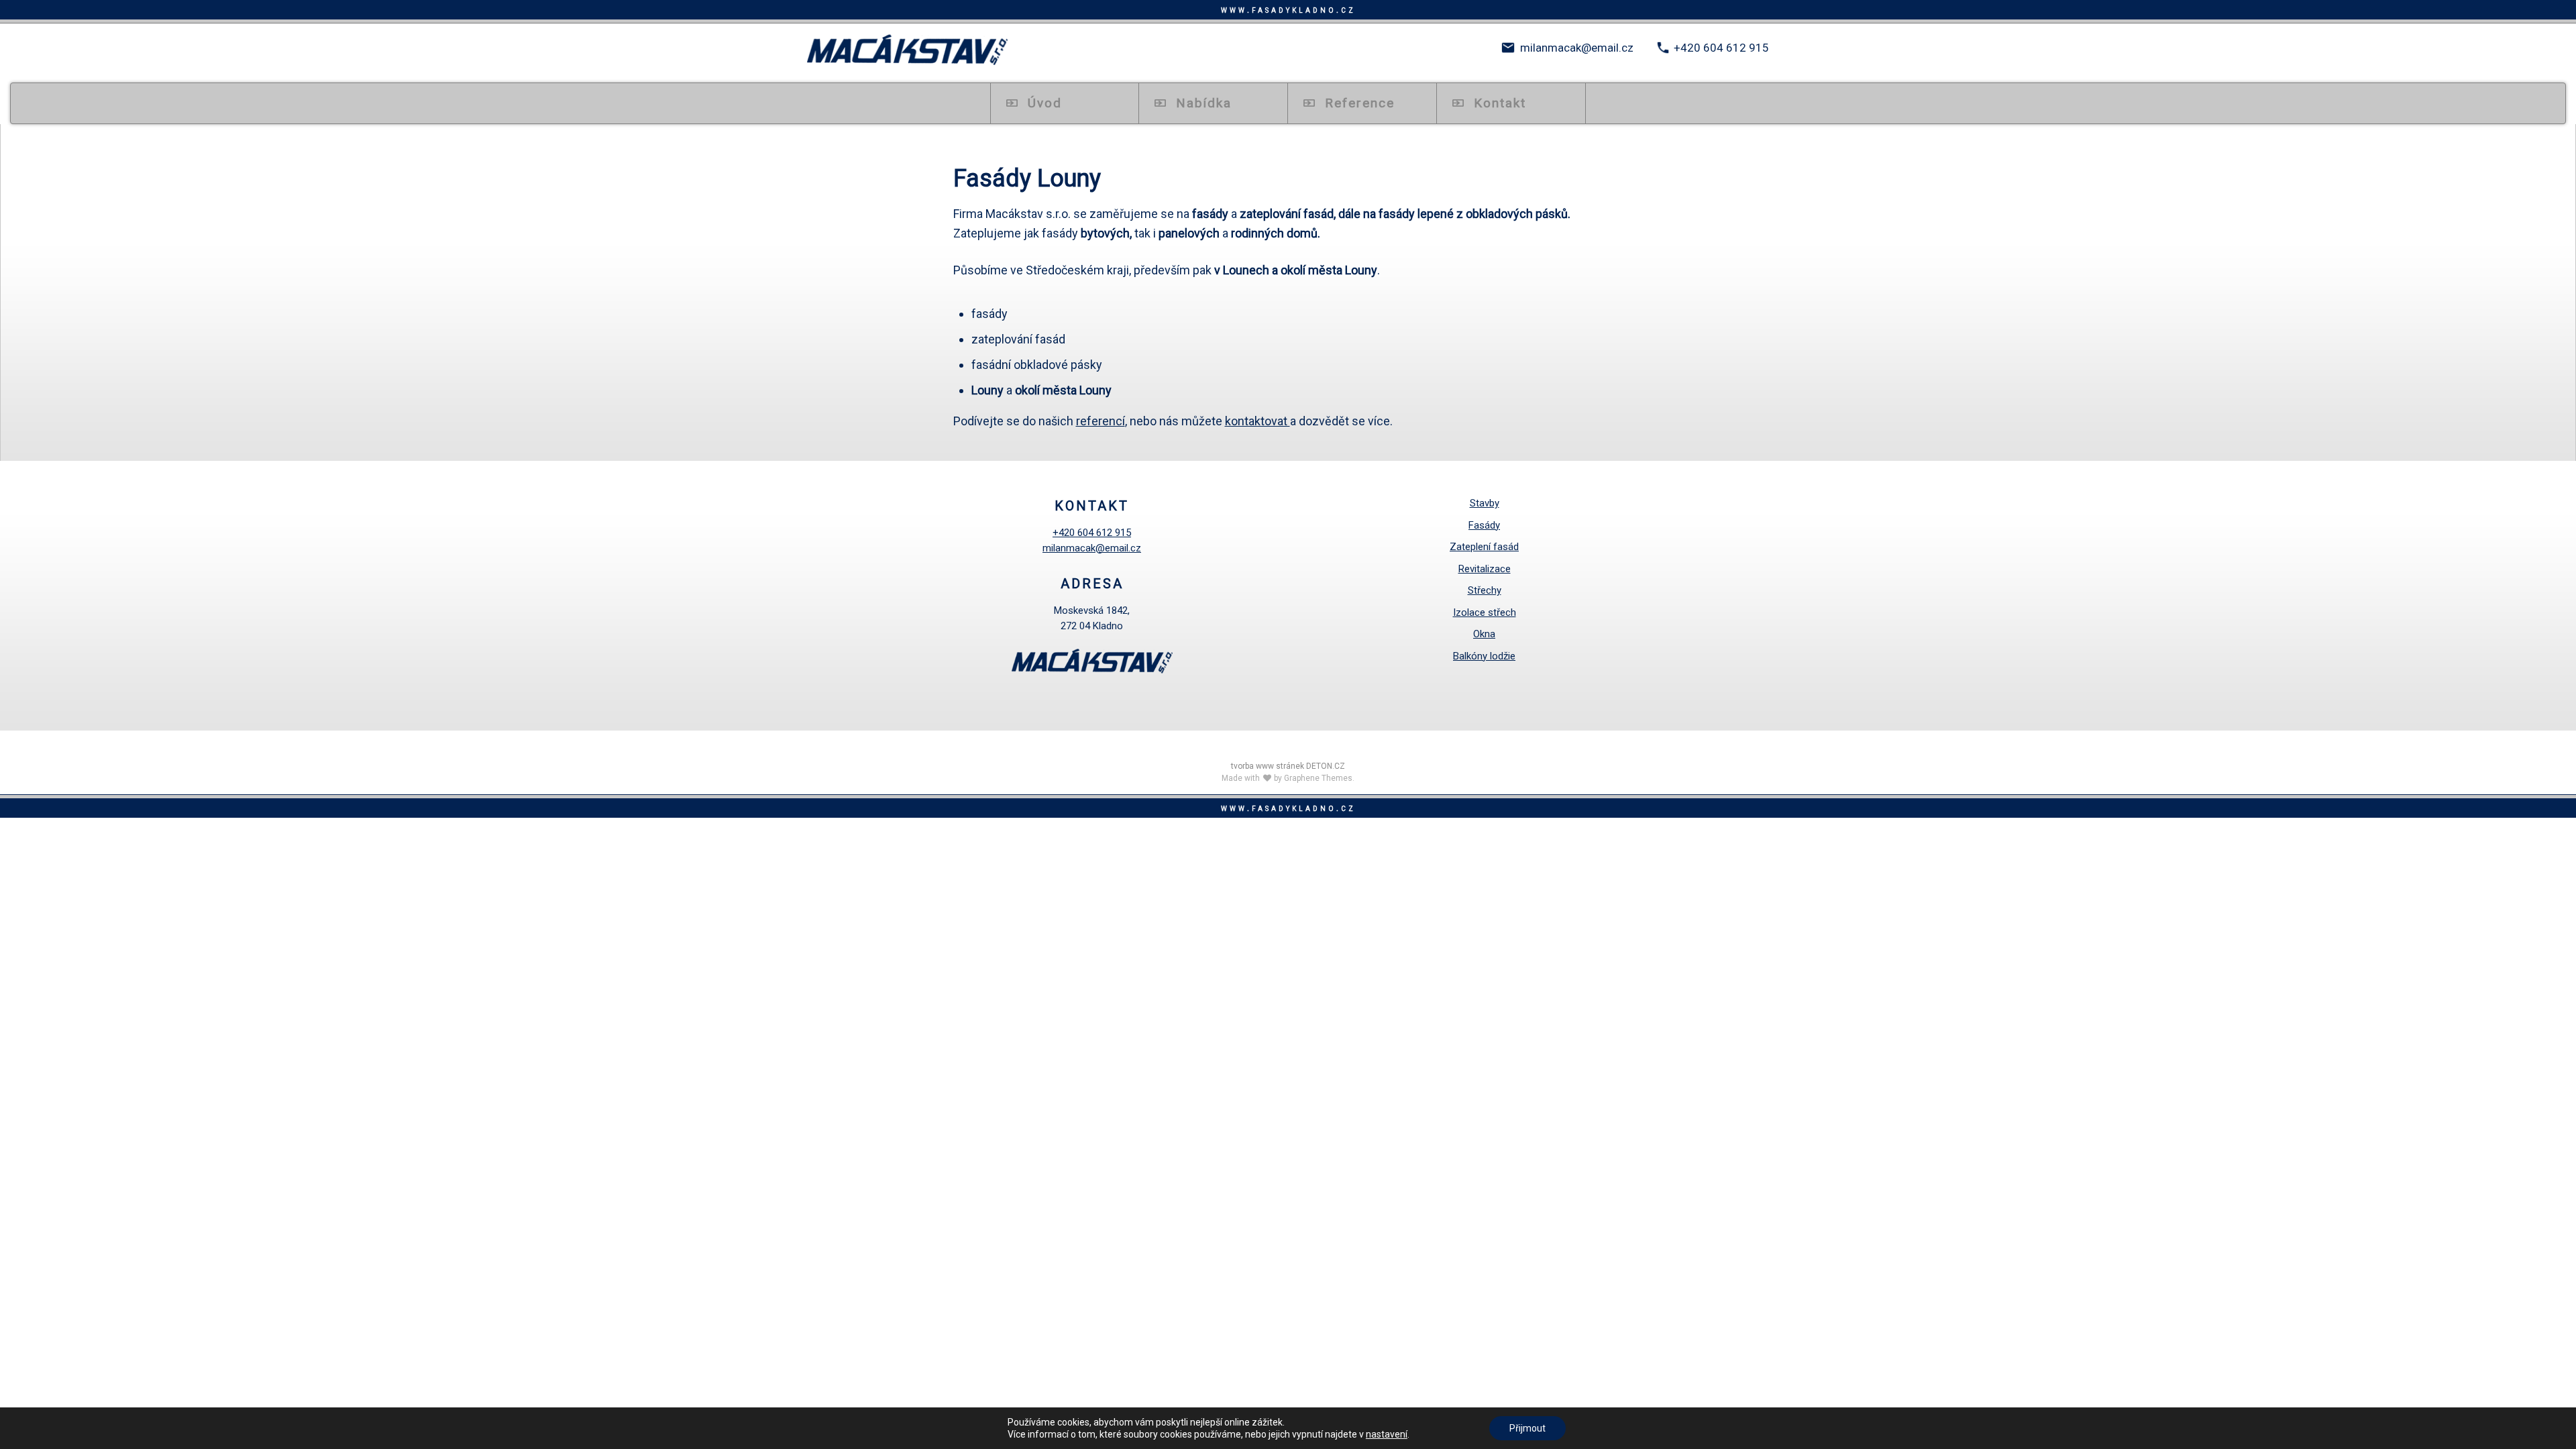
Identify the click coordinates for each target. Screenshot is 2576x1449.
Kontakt (1500, 103)
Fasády (1484, 525)
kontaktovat (1257, 421)
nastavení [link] (1387, 1434)
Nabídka (1204, 103)
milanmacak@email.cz (1577, 48)
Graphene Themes (1318, 778)
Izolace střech (1485, 612)
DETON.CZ (1326, 766)
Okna (1484, 634)
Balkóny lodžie (1484, 656)
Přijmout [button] (1527, 1428)
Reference (1360, 103)
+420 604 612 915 (1721, 48)
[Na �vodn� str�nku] (907, 51)
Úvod (1045, 103)
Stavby (1485, 503)
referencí (1101, 421)
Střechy (1485, 590)
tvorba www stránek (1268, 766)
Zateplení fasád (1484, 547)
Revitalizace (1485, 569)
